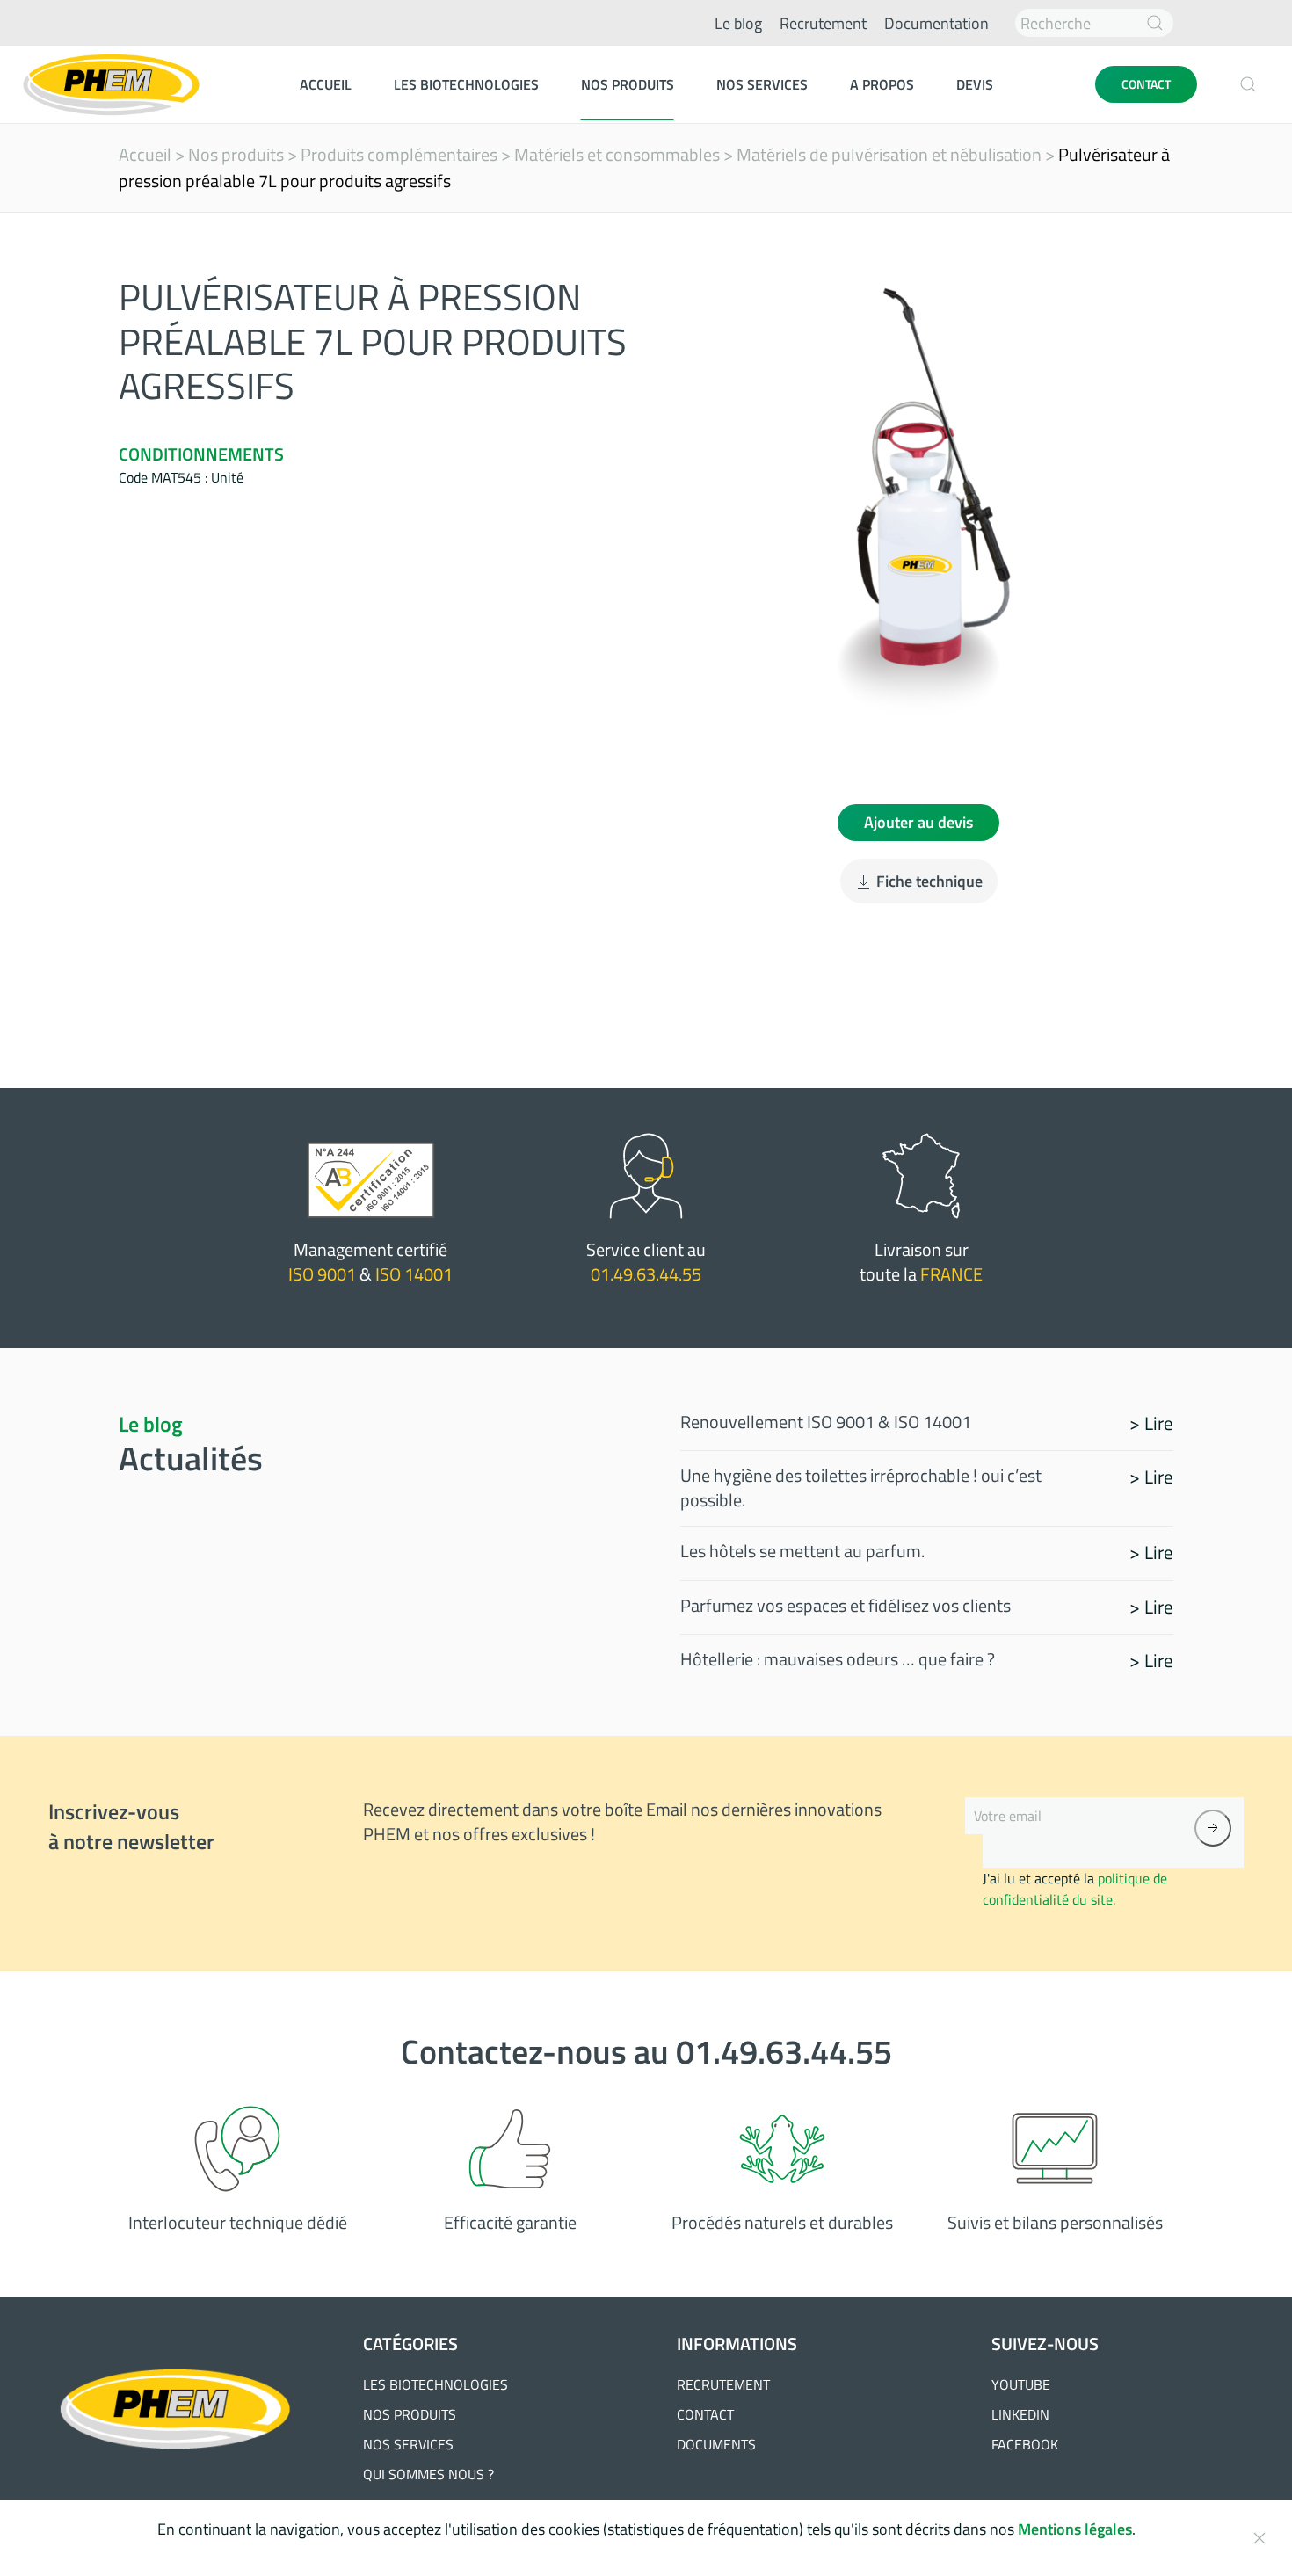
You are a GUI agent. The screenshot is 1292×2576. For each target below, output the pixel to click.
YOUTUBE (1021, 2384)
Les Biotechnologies (466, 84)
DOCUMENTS (716, 2444)
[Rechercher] (1155, 23)
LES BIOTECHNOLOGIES (436, 2384)
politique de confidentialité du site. (1075, 1889)
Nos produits (628, 84)
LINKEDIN (1020, 2414)
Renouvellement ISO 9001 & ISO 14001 (826, 1422)
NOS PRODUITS (410, 2414)
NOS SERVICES (408, 2444)
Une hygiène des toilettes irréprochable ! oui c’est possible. (861, 1488)
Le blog (738, 23)
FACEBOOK (1025, 2444)
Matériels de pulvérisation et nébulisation (889, 154)
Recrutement (823, 23)
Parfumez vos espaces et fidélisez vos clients (846, 1605)
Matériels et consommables (617, 154)
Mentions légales (1075, 2529)
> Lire (1151, 1423)
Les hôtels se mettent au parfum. (802, 1551)
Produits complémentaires (399, 154)
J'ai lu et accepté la (1075, 1889)
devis (975, 84)
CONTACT (1146, 84)
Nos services (762, 84)
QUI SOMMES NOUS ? (428, 2474)
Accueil (326, 84)
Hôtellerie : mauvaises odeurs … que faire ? (838, 1659)
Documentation (936, 23)
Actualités (191, 1458)
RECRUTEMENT (723, 2384)
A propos (882, 84)
